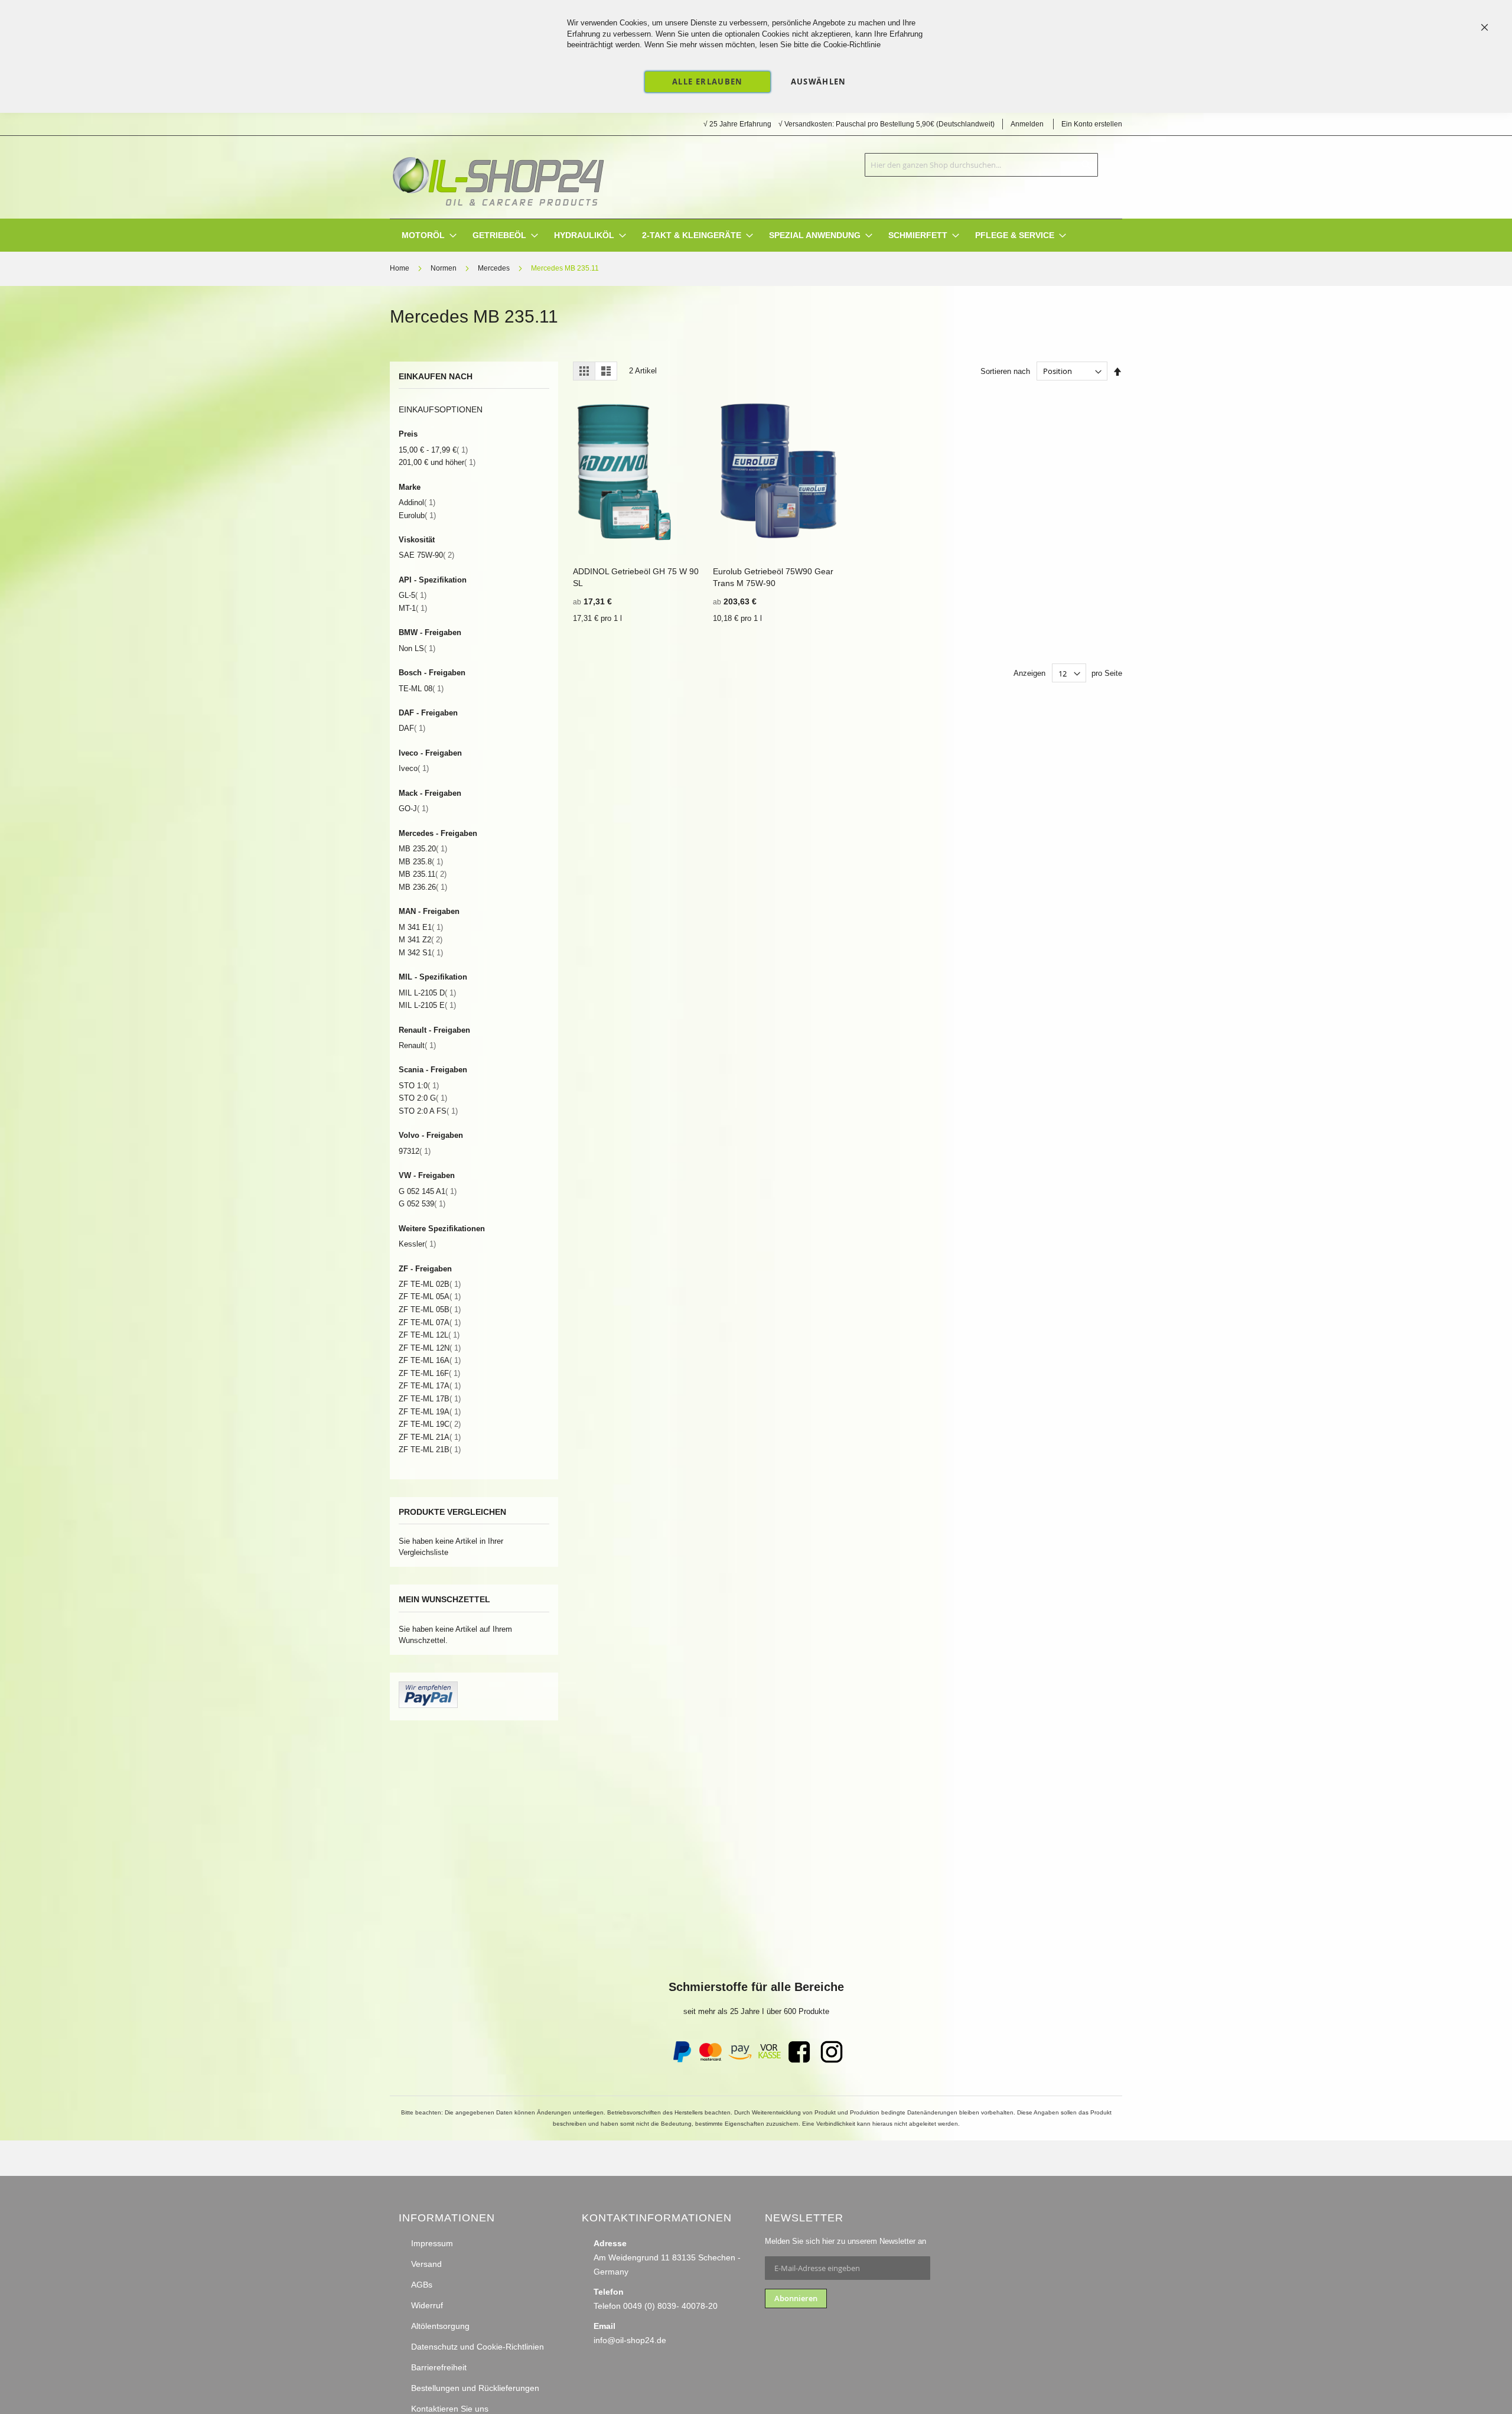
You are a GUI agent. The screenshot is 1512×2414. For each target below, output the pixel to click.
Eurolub (417, 515)
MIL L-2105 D (427, 993)
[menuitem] (423, 235)
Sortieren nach (1005, 371)
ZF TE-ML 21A (430, 1437)
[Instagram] (832, 2060)
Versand (426, 2264)
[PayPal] (681, 2060)
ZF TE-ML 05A (430, 1297)
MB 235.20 (423, 849)
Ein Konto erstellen (1092, 124)
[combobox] (981, 165)
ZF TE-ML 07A (430, 1323)
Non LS (417, 648)
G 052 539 (422, 1204)
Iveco (414, 768)
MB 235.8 (421, 862)
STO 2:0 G (423, 1098)
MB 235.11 (423, 874)
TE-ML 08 (421, 689)
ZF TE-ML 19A (430, 1412)
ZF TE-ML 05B (430, 1310)
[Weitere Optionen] (428, 1705)
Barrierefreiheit (439, 2367)
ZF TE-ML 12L (429, 1335)
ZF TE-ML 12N (430, 1348)
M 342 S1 (421, 953)
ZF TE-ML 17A (430, 1386)
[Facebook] (799, 2060)
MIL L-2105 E (427, 1005)
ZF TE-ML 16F (429, 1373)
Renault (417, 1045)
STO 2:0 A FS (428, 1111)
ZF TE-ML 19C (430, 1424)
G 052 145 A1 (428, 1191)
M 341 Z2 (421, 940)
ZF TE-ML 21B (430, 1450)
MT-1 (413, 608)
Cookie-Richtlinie (852, 45)
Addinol (417, 502)
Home (400, 268)
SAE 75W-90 (426, 555)
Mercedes (495, 268)
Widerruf (427, 2305)
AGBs (422, 2285)
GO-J (413, 809)
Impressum (432, 2243)
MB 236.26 (423, 887)
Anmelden (1027, 124)
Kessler (417, 1244)
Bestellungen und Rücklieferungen (475, 2388)
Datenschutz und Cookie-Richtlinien (478, 2347)
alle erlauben (708, 82)
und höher (437, 462)
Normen (444, 268)
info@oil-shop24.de (630, 2340)
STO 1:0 (419, 1086)
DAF (412, 728)
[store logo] (498, 177)
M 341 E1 (421, 927)
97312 (415, 1151)
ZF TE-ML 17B (430, 1399)
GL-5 (413, 595)
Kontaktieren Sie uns (450, 2409)
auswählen (819, 82)
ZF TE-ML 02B (430, 1284)
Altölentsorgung (440, 2326)
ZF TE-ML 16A (430, 1360)
